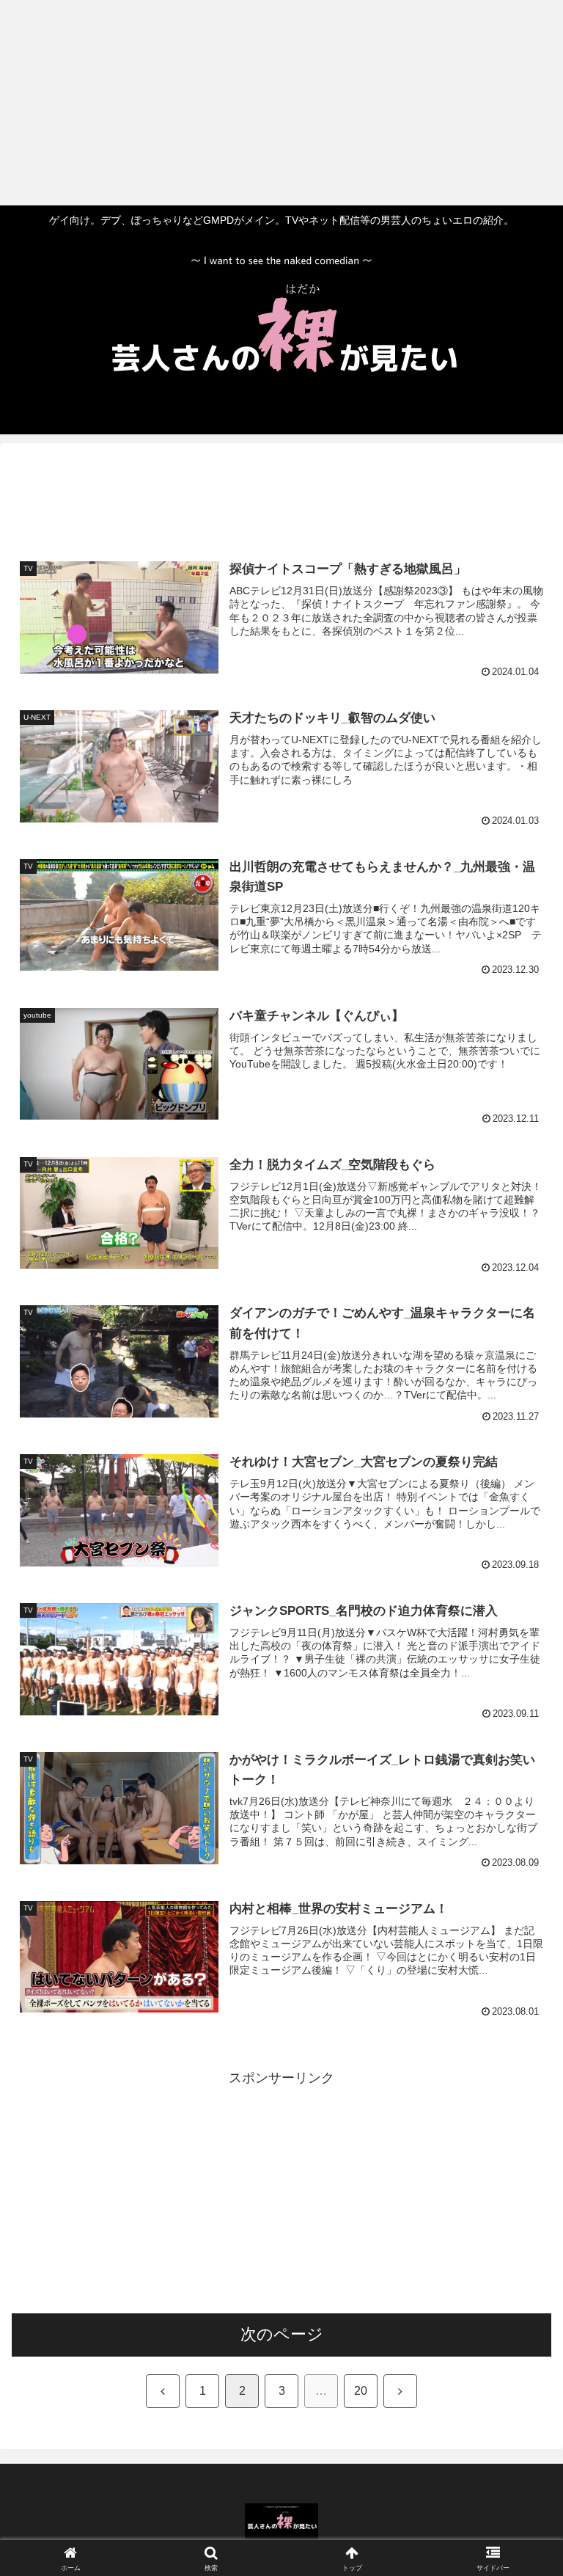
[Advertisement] (276, 103)
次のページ (282, 2334)
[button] (520, 2115)
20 (361, 2391)
